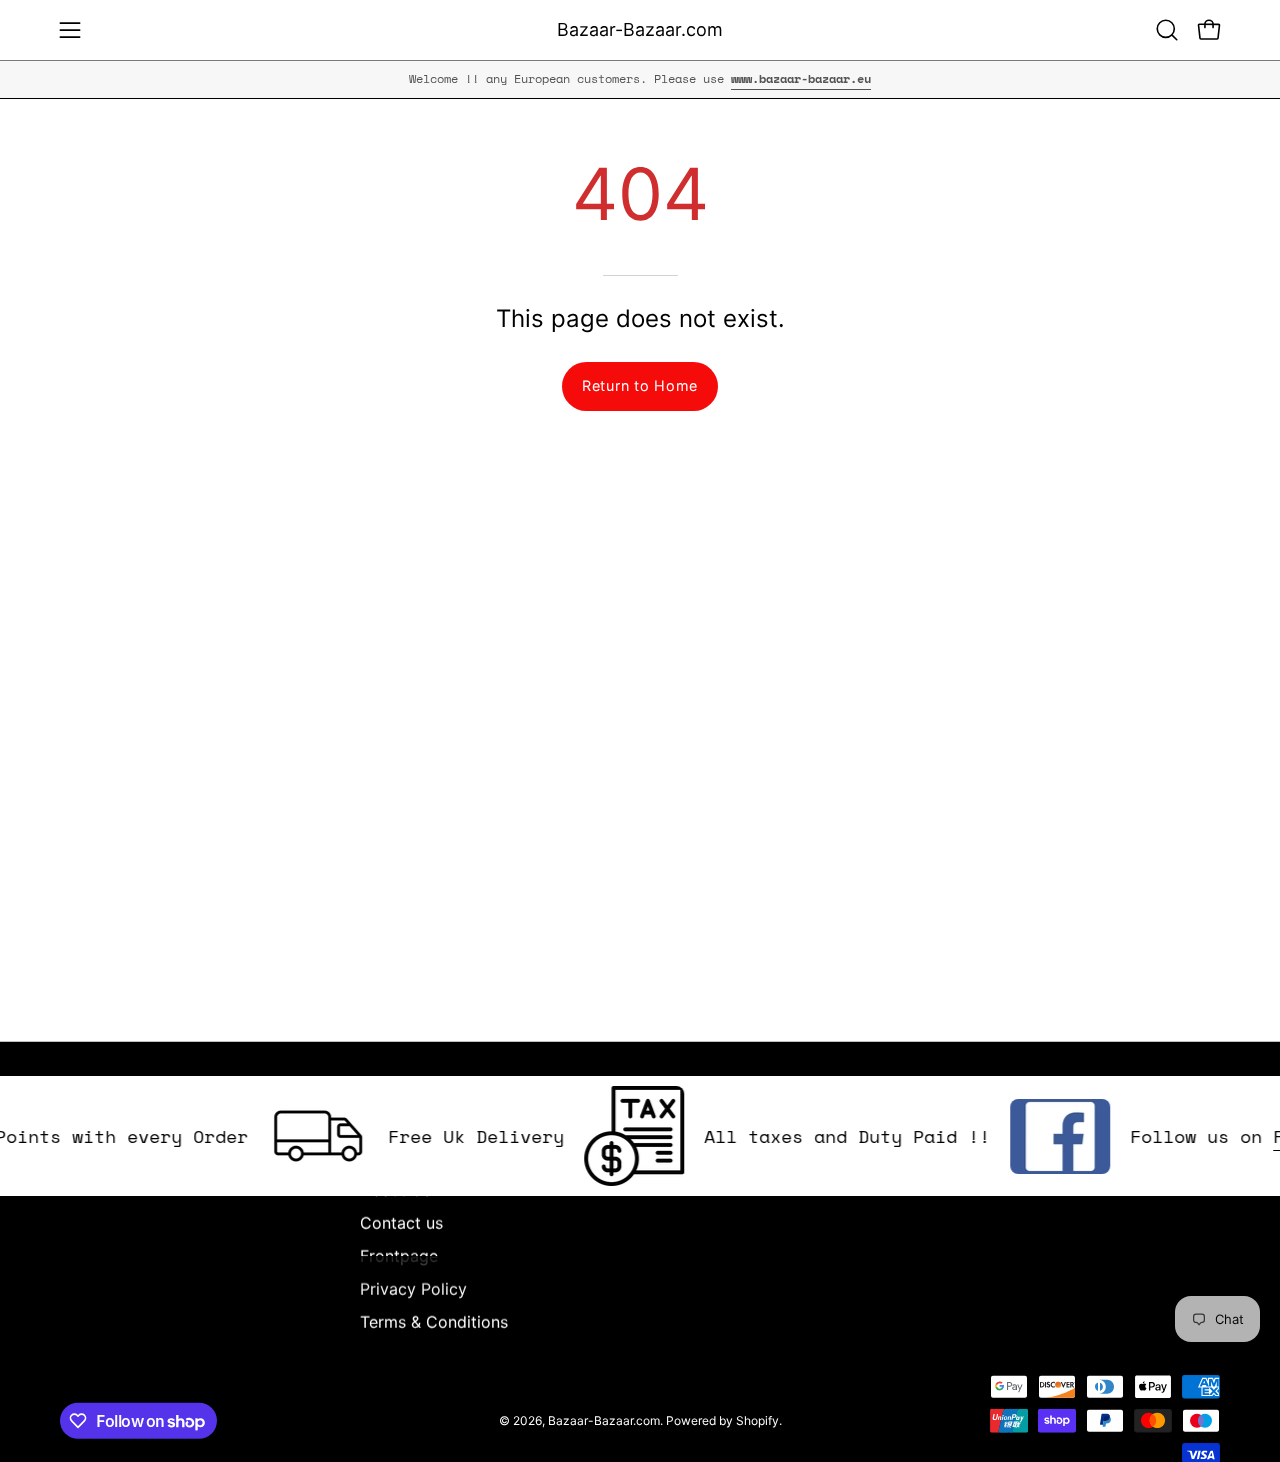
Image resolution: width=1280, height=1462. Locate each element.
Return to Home (640, 385)
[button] (1167, 30)
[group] (640, 79)
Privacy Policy (413, 1289)
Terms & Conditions (434, 1322)
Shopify (757, 1419)
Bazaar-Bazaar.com (640, 29)
